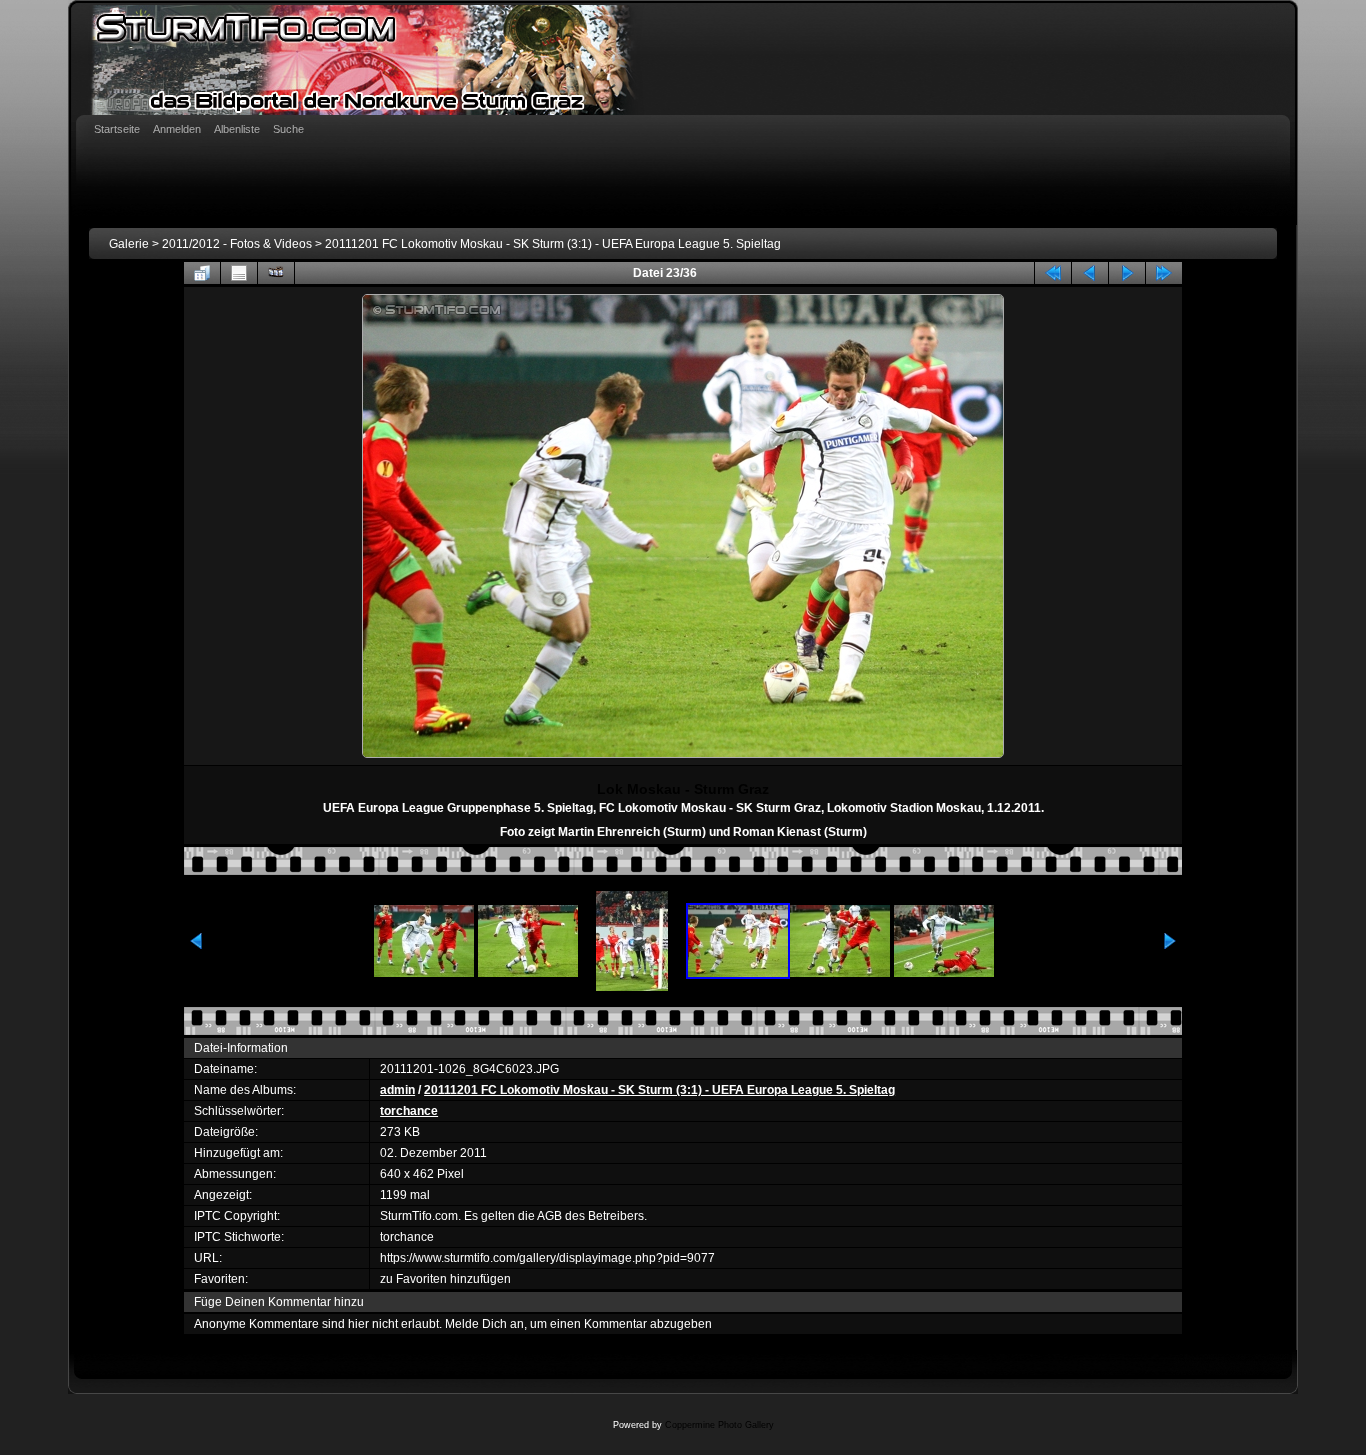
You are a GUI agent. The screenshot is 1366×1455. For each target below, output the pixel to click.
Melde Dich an (484, 1324)
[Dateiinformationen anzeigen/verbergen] (239, 273)
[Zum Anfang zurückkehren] (1053, 273)
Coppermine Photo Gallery (719, 1425)
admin (397, 1090)
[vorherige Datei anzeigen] (1090, 273)
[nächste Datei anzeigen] (1127, 273)
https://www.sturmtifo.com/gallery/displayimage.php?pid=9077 (547, 1258)
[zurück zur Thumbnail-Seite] (202, 273)
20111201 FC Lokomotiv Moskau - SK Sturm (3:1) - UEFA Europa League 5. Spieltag (553, 244)
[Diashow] (276, 273)
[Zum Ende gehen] (1164, 273)
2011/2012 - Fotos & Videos (237, 244)
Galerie (129, 244)
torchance (409, 1111)
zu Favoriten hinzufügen (445, 1279)
